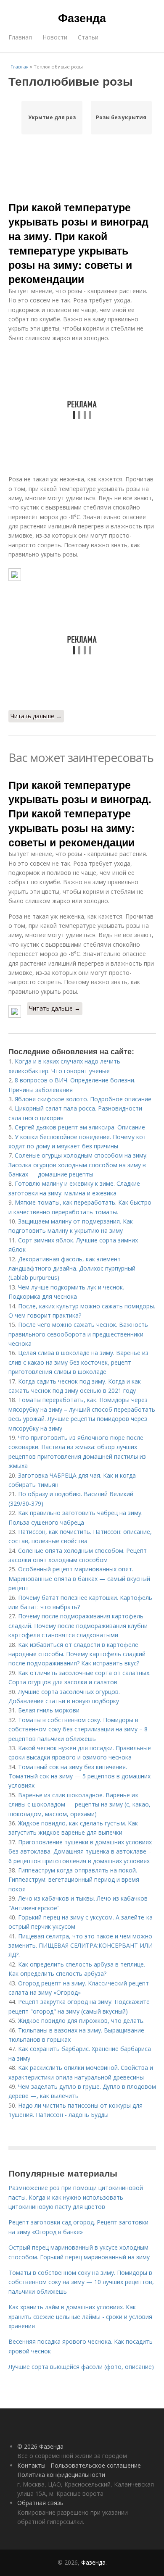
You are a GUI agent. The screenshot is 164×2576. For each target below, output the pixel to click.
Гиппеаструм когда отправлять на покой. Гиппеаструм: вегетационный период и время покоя (74, 1880)
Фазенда (82, 18)
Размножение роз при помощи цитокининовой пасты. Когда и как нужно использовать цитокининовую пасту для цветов (76, 2197)
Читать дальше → (36, 716)
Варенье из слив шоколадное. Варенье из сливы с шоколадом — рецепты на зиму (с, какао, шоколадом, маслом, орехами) (79, 1804)
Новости (55, 37)
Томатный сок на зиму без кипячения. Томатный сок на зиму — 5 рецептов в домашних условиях (79, 1776)
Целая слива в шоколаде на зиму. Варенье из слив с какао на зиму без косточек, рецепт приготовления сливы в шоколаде (78, 1362)
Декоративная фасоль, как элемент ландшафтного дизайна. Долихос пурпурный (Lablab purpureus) (72, 1268)
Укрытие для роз (52, 117)
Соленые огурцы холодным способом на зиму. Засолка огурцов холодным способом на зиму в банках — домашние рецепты (78, 1165)
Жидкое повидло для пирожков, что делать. (81, 2021)
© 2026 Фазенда (40, 2446)
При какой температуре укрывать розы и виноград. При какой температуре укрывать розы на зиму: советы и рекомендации (80, 813)
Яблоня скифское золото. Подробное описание (83, 1099)
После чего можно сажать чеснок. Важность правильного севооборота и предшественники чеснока (78, 1334)
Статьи (88, 37)
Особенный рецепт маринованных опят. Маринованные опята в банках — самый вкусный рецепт (79, 1578)
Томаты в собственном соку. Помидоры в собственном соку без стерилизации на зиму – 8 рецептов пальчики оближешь (78, 1729)
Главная (20, 37)
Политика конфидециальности (61, 2475)
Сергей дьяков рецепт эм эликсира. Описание (80, 1127)
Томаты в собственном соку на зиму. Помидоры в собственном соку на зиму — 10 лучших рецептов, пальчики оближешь (81, 2282)
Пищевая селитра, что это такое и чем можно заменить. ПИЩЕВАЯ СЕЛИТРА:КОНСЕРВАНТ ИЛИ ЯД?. (81, 1946)
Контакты (31, 2465)
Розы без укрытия (121, 117)
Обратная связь (40, 2503)
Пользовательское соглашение (96, 2465)
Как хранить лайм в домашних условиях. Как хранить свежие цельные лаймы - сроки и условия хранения (80, 2316)
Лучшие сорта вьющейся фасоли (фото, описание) (81, 2367)
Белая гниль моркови (49, 1710)
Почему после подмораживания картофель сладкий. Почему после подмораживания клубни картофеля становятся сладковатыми (78, 1625)
